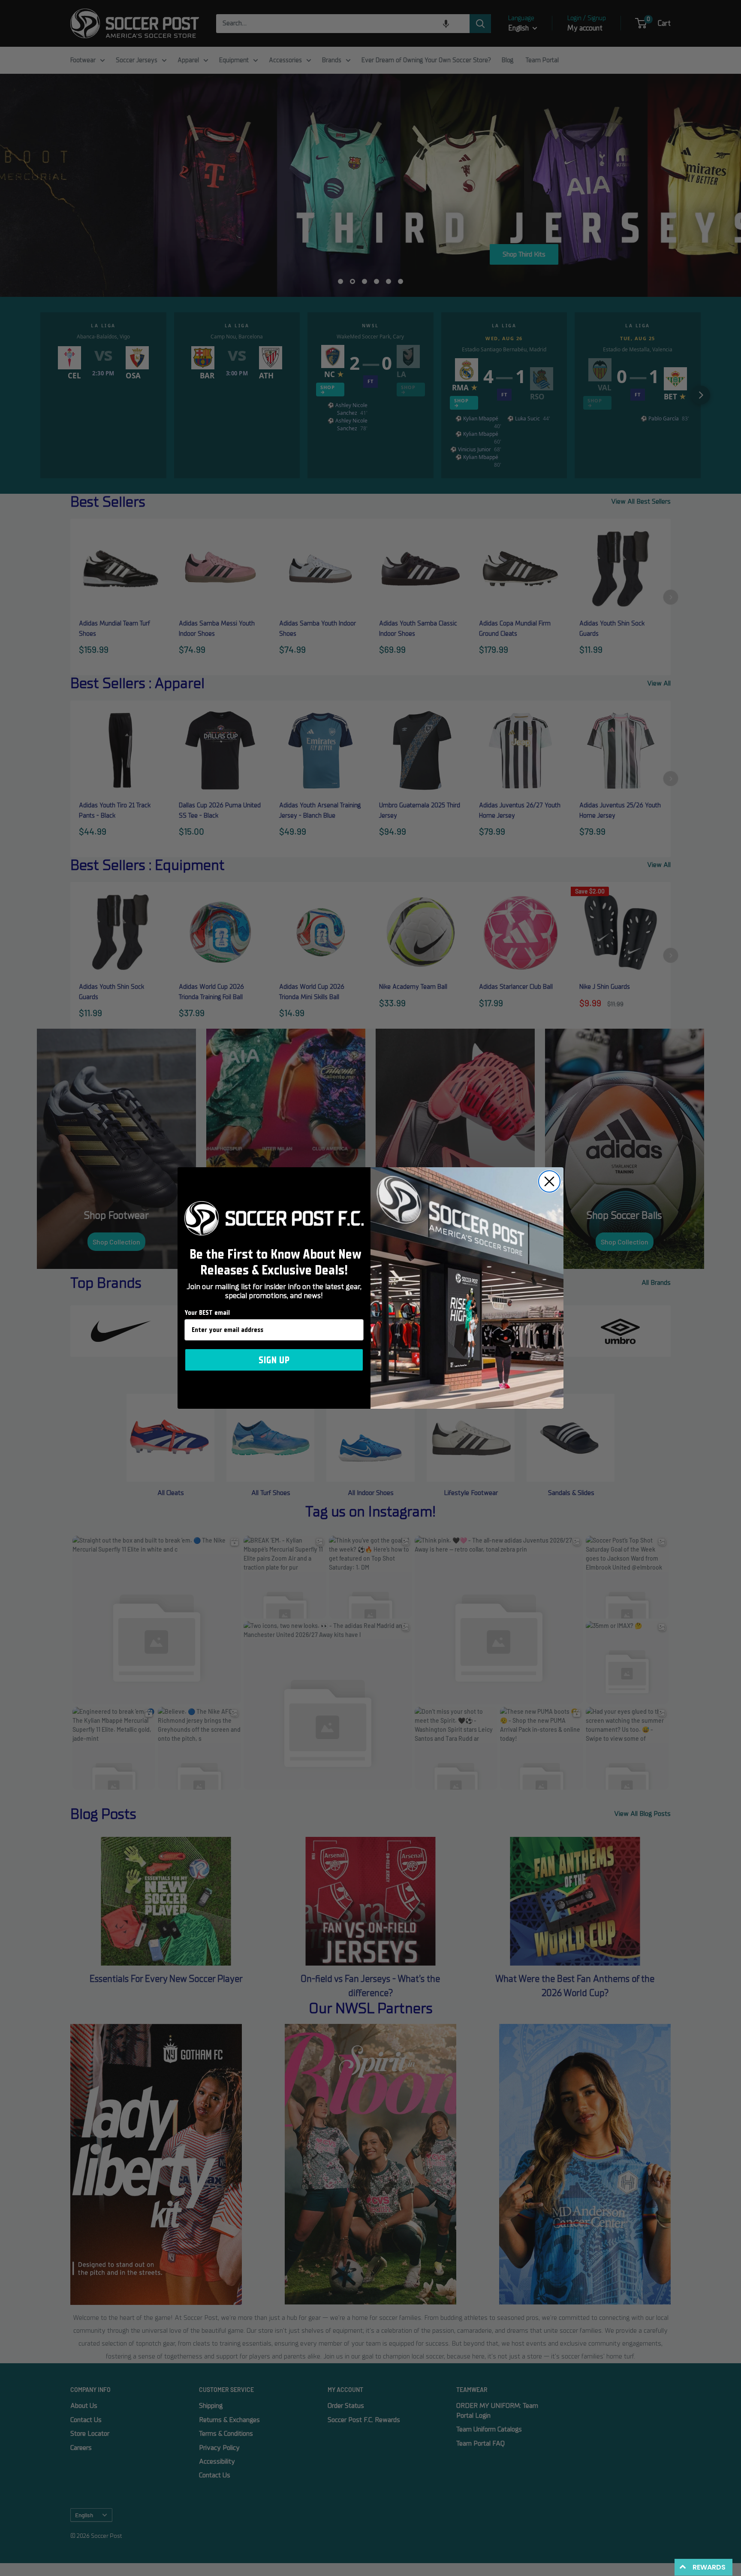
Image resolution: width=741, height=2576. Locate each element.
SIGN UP (274, 1360)
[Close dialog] (549, 1181)
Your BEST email (207, 1313)
